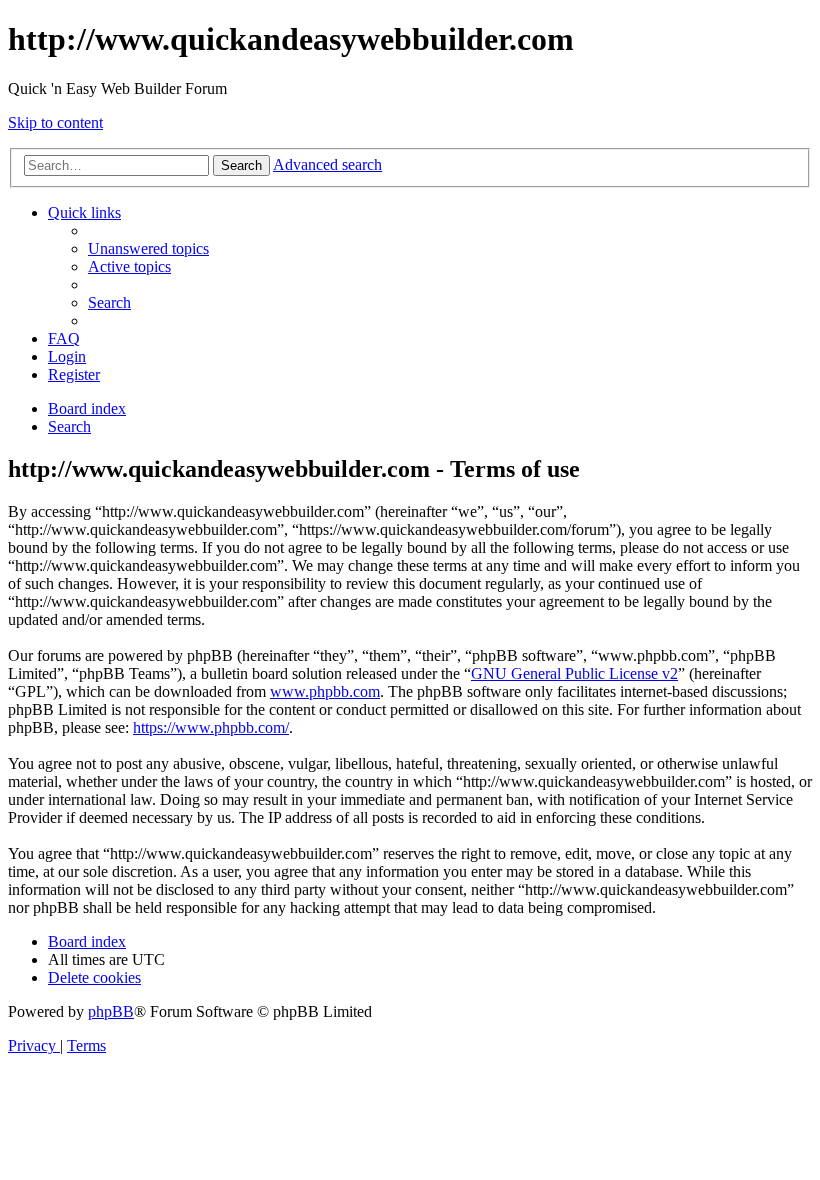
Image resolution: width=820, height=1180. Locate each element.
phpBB (111, 1011)
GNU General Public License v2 (574, 673)
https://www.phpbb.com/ (211, 727)
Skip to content (55, 122)
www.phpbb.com (325, 691)
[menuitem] (148, 248)
